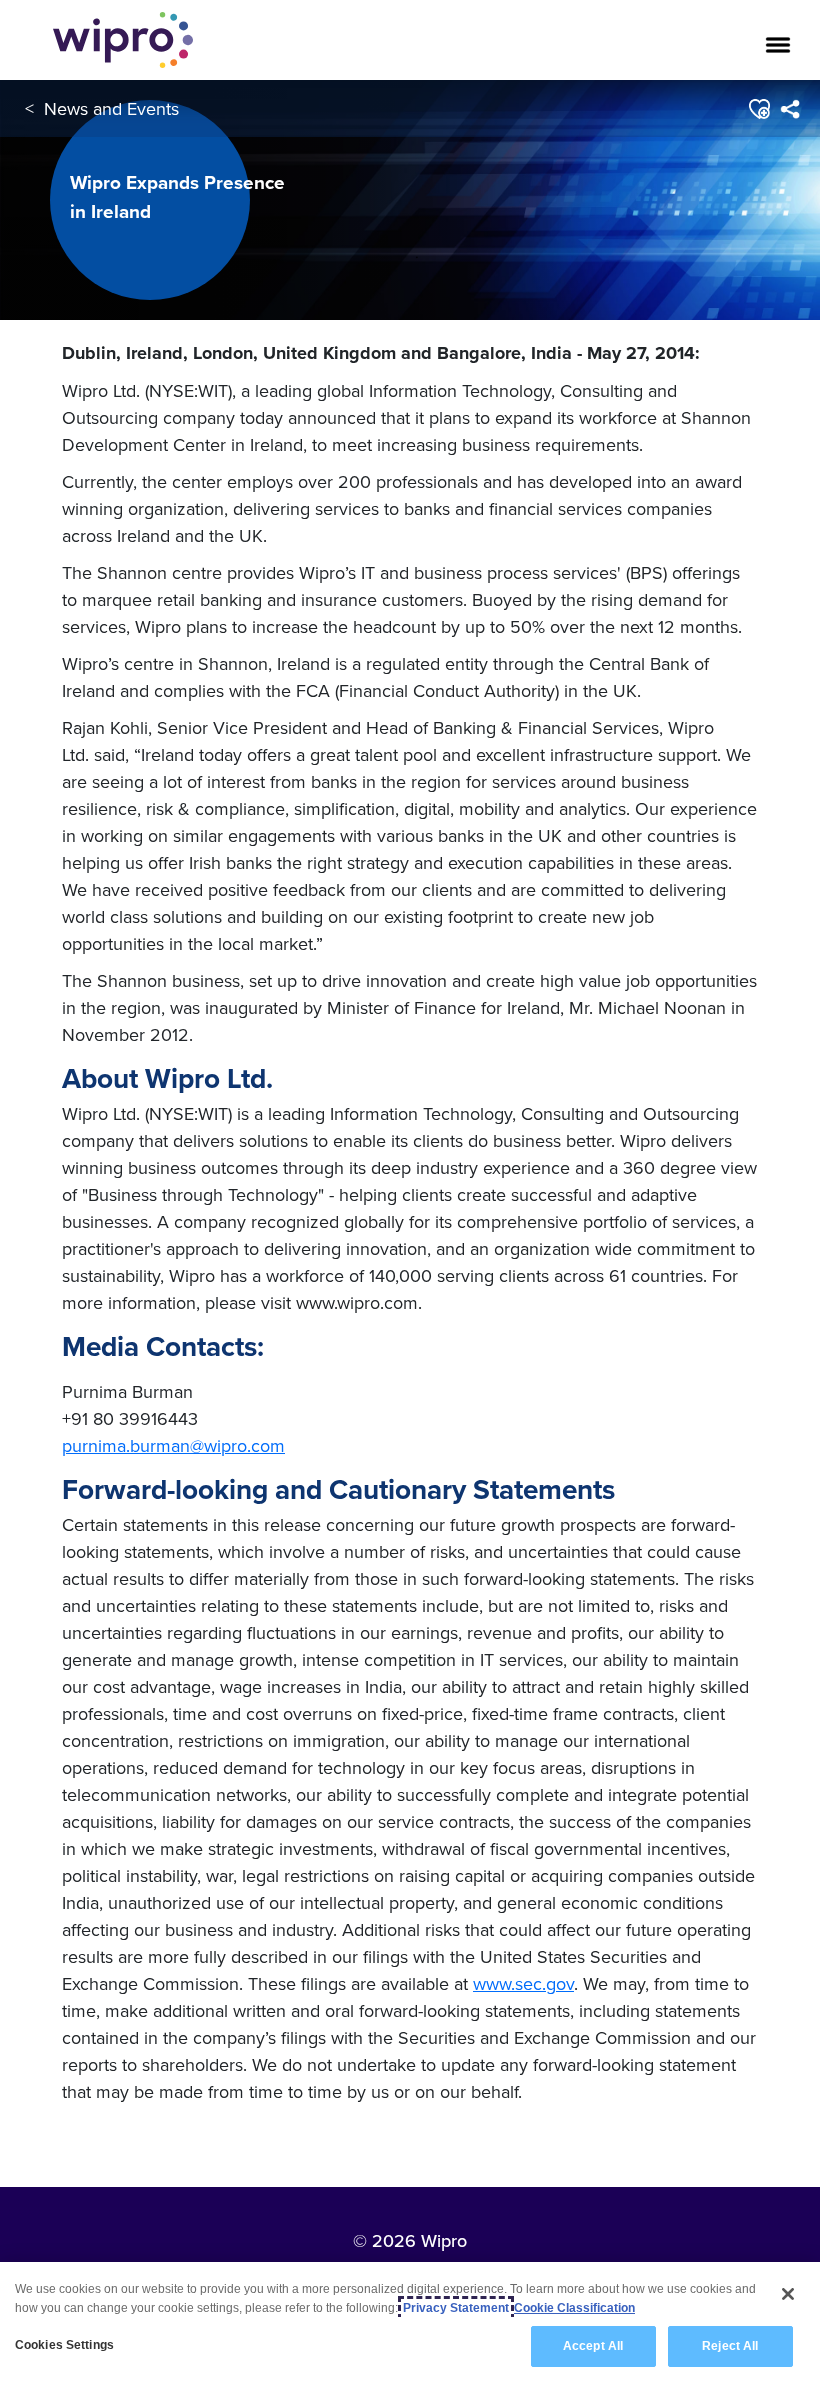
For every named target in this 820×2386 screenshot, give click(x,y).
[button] (758, 109)
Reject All (730, 2346)
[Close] (788, 2294)
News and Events (111, 108)
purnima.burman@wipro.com (173, 1445)
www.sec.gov (523, 1983)
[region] (410, 2324)
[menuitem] (789, 109)
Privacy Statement (456, 2308)
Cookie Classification (574, 2308)
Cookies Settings (64, 2345)
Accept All (593, 2346)
